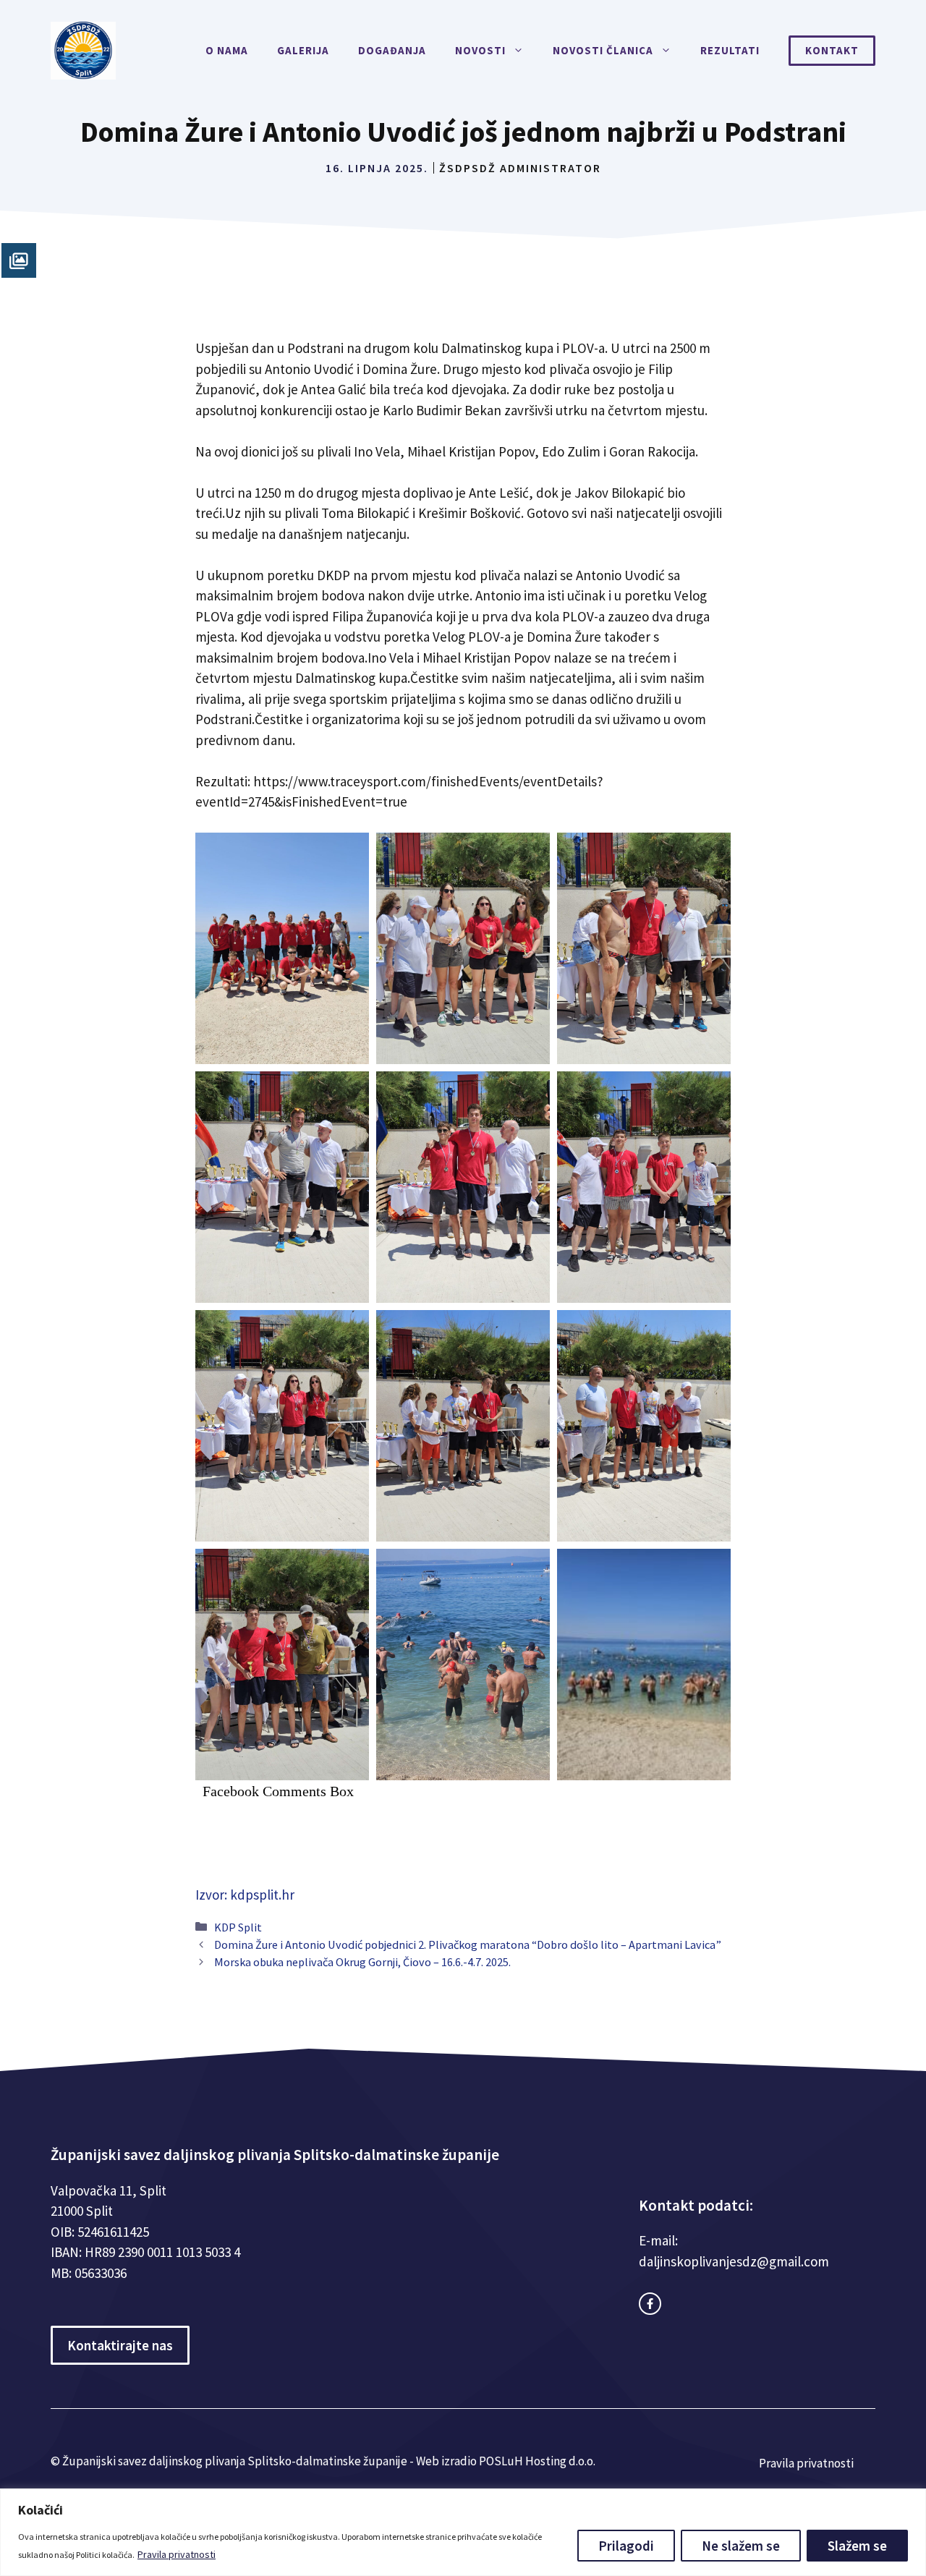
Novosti (480, 50)
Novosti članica (603, 50)
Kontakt (832, 50)
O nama (227, 50)
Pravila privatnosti (177, 2554)
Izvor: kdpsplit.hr (245, 1895)
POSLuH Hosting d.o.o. (537, 2461)
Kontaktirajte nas (120, 2345)
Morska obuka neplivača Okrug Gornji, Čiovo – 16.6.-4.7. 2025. (362, 1962)
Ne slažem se (741, 2546)
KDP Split (238, 1927)
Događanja (392, 50)
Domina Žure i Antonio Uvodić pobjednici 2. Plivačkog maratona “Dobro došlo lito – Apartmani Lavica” (468, 1944)
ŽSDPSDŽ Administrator (520, 168)
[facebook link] (650, 2304)
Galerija (303, 50)
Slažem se (857, 2546)
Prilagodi (626, 2546)
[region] (463, 2532)
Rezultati (730, 50)
